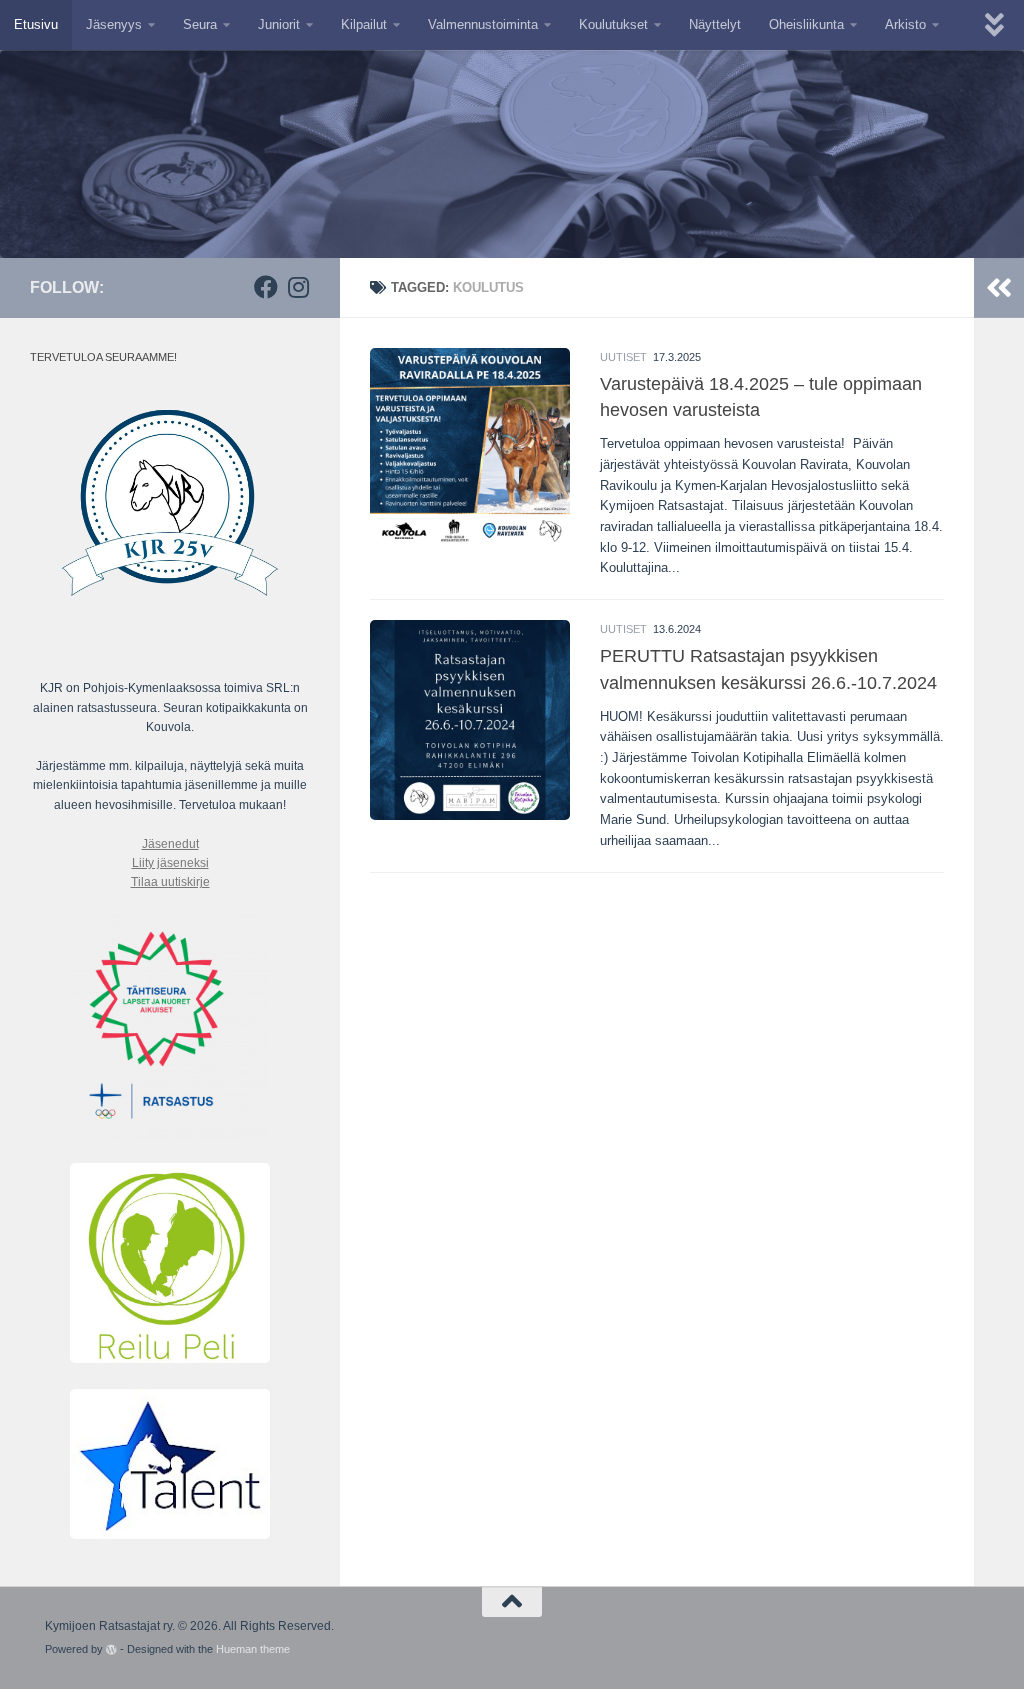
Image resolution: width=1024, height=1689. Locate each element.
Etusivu (36, 24)
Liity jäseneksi (170, 863)
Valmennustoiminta (483, 24)
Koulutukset (613, 24)
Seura (200, 24)
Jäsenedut (170, 844)
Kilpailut (364, 24)
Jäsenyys (114, 24)
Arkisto (905, 24)
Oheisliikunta (806, 24)
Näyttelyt (715, 24)
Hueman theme (253, 1649)
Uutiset (623, 357)
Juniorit (279, 24)
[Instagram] (298, 287)
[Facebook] (266, 287)
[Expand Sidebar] (999, 288)
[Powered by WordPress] (111, 1649)
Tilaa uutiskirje (170, 882)
